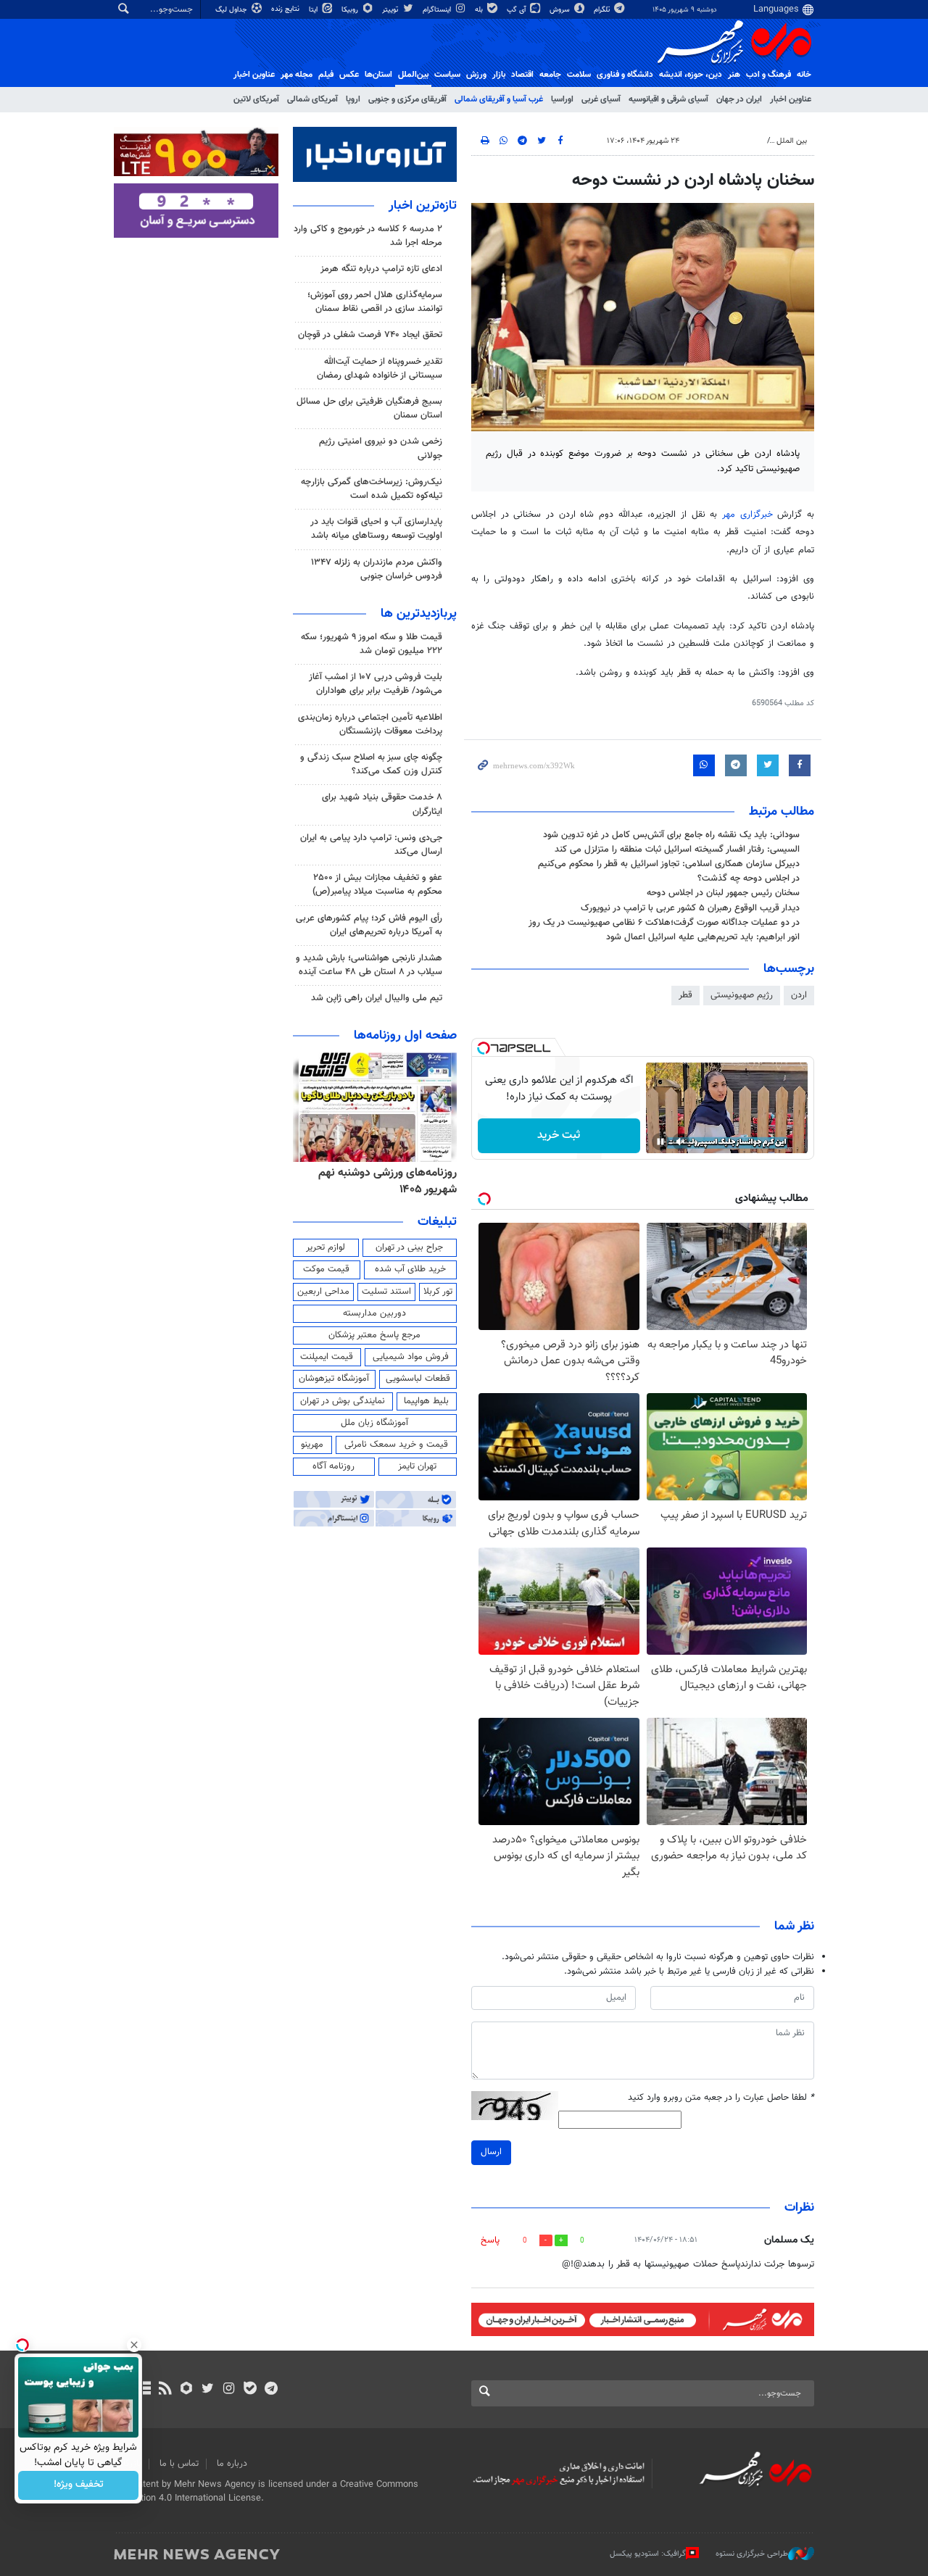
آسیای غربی (601, 99)
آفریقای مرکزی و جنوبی (407, 99)
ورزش (476, 75)
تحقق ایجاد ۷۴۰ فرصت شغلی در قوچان (370, 335)
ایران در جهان (739, 99)
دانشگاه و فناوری (625, 75)
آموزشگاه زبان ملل (374, 1423)
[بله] (250, 2390)
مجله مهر (297, 75)
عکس (349, 75)
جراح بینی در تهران (409, 1247)
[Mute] (681, 1142)
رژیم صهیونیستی (742, 995)
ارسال (491, 2152)
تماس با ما (179, 2464)
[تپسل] (484, 1048)
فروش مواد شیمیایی (411, 1357)
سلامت (579, 75)
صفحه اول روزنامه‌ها (405, 1036)
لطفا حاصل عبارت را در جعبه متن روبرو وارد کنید (721, 2098)
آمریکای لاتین (256, 99)
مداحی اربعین (323, 1292)
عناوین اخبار (791, 99)
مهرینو (312, 1445)
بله (480, 10)
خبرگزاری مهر (747, 515)
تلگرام (603, 10)
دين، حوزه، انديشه (691, 75)
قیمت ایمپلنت (327, 1357)
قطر (685, 995)
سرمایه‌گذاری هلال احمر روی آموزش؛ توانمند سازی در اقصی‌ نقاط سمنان (375, 302)
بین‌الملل (413, 75)
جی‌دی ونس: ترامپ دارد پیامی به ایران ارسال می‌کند (371, 845)
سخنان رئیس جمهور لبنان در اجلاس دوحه (723, 893)
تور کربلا (438, 1292)
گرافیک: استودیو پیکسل (648, 2554)
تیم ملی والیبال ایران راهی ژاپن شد (377, 998)
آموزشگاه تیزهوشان (334, 1379)
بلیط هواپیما (426, 1401)
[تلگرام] (271, 2390)
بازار (499, 75)
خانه (804, 75)
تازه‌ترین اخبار (423, 206)
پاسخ (490, 2240)
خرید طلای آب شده (410, 1269)
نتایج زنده (286, 9)
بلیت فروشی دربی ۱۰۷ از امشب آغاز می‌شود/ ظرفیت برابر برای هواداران (376, 684)
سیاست (447, 75)
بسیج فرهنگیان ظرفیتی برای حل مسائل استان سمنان (369, 408)
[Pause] (660, 1142)
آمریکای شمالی (312, 99)
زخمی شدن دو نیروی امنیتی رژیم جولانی (381, 448)
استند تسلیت (386, 1292)
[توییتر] (208, 2390)
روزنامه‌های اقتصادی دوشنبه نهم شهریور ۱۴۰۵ (384, 1181)
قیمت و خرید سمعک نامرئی (396, 1445)
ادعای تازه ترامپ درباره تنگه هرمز (381, 269)
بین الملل (792, 141)
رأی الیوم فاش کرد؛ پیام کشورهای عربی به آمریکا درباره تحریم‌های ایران (369, 925)
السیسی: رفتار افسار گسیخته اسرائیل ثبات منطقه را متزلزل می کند (677, 849)
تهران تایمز (417, 1466)
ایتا (314, 10)
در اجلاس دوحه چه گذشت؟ (749, 878)
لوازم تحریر (326, 1247)
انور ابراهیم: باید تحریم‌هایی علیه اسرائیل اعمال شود (703, 937)
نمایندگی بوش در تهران (343, 1401)
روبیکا (351, 10)
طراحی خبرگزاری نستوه (752, 2554)
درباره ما (232, 2464)
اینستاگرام (438, 10)
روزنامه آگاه (333, 1466)
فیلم (326, 75)
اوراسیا (562, 99)
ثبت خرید (559, 1135)
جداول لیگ (232, 10)
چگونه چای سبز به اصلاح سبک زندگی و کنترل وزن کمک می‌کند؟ (371, 764)
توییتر (391, 10)
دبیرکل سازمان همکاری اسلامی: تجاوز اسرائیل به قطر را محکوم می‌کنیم (669, 864)
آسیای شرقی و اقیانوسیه (668, 99)
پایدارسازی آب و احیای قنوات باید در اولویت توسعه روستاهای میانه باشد (376, 529)
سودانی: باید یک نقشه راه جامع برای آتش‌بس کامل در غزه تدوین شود (671, 835)
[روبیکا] (187, 2390)
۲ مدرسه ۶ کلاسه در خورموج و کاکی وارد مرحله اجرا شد (368, 236)
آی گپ (517, 10)
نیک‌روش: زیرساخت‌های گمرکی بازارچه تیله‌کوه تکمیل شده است (372, 489)
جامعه (550, 75)
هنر (734, 75)
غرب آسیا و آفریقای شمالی (499, 99)
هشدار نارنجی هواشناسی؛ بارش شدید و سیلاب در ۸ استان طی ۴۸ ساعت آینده (369, 965)
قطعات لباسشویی (418, 1379)
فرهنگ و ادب (768, 75)
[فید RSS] (165, 2390)
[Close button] (134, 2345)
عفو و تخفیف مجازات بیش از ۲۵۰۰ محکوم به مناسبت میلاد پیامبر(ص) (377, 885)
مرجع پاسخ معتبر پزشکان (374, 1335)
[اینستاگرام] (229, 2390)
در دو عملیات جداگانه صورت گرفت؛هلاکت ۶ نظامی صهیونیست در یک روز (664, 923)
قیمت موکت (326, 1269)
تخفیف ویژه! (79, 2485)
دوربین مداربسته (374, 1313)
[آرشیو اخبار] (144, 2390)
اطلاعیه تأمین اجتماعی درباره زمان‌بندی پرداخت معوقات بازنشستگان (370, 724)
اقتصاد (522, 75)
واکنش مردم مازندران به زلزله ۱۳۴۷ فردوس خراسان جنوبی (377, 569)
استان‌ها (378, 75)
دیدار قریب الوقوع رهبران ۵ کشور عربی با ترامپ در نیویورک (690, 908)
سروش (561, 10)
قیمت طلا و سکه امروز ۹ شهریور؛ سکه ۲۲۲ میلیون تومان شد (372, 644)
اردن (799, 995)
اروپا (353, 99)
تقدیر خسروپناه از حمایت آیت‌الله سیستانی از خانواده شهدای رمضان (380, 369)
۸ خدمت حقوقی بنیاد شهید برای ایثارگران (382, 804)
